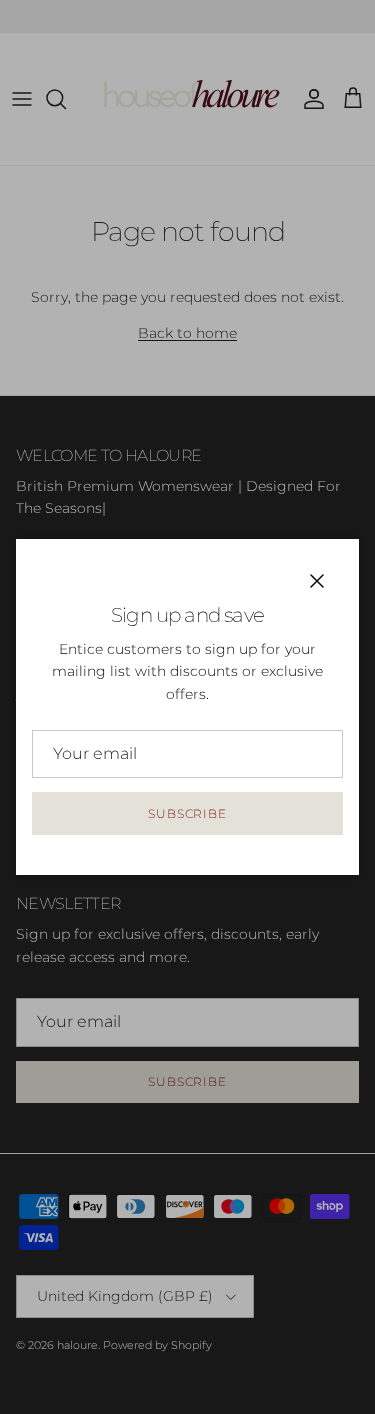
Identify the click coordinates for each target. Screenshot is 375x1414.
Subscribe (188, 813)
